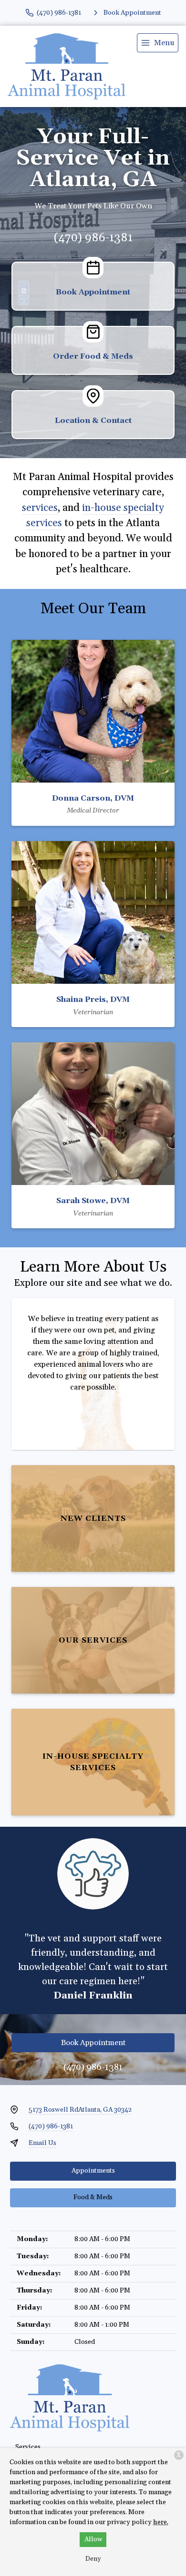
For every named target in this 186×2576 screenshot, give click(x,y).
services (40, 508)
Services (28, 2447)
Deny (93, 2559)
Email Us (42, 2143)
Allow (93, 2539)
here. (161, 2522)
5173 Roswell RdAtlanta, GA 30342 (80, 2110)
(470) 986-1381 (93, 238)
